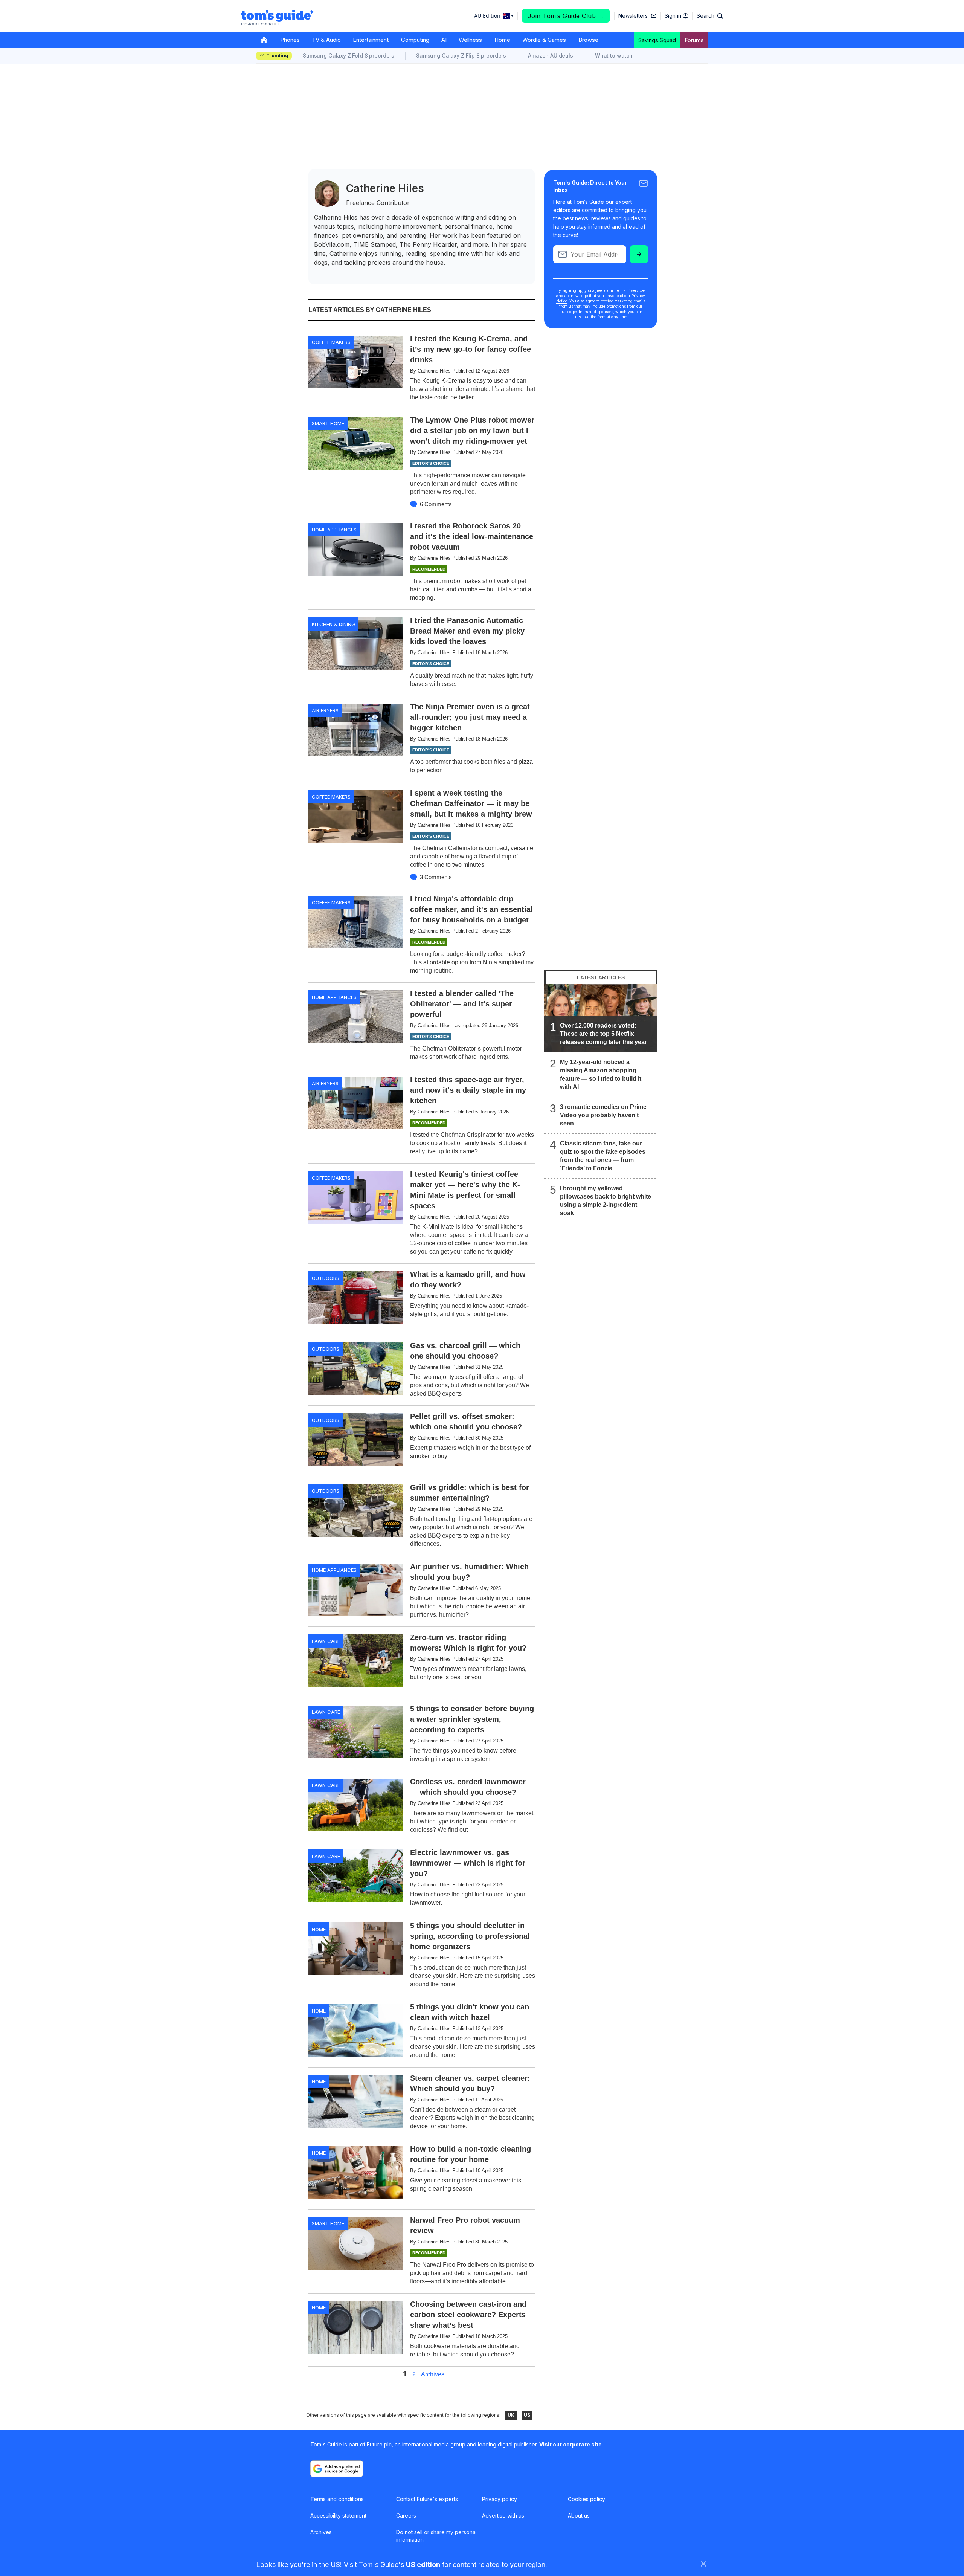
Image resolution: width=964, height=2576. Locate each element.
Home (502, 40)
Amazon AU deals (551, 56)
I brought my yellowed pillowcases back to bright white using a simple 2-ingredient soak (606, 1201)
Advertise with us (503, 2516)
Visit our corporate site (570, 2444)
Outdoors (326, 1278)
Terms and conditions (337, 2499)
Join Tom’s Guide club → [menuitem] (566, 16)
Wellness (470, 40)
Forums (694, 40)
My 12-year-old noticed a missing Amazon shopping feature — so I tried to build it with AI (601, 1074)
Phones (290, 40)
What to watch (614, 56)
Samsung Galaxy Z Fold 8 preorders (349, 56)
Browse (588, 40)
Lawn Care (326, 1641)
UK (511, 2415)
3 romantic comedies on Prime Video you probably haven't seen (603, 1115)
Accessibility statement (338, 2516)
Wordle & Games (544, 40)
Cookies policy (586, 2499)
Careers (406, 2516)
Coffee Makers (331, 342)
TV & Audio (326, 40)
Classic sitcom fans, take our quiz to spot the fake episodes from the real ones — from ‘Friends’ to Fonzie (603, 1156)
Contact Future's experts (427, 2499)
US (527, 2415)
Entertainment (371, 40)
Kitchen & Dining (333, 624)
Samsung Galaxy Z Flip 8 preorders (461, 56)
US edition (423, 2565)
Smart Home (328, 423)
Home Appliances (334, 530)
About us (579, 2516)
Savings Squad (657, 40)
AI (444, 40)
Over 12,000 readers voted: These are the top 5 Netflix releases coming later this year (603, 1034)
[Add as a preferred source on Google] (337, 2469)
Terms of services (630, 290)
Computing (415, 40)
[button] (710, 16)
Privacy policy (500, 2499)
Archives (433, 2374)
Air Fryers (325, 710)
